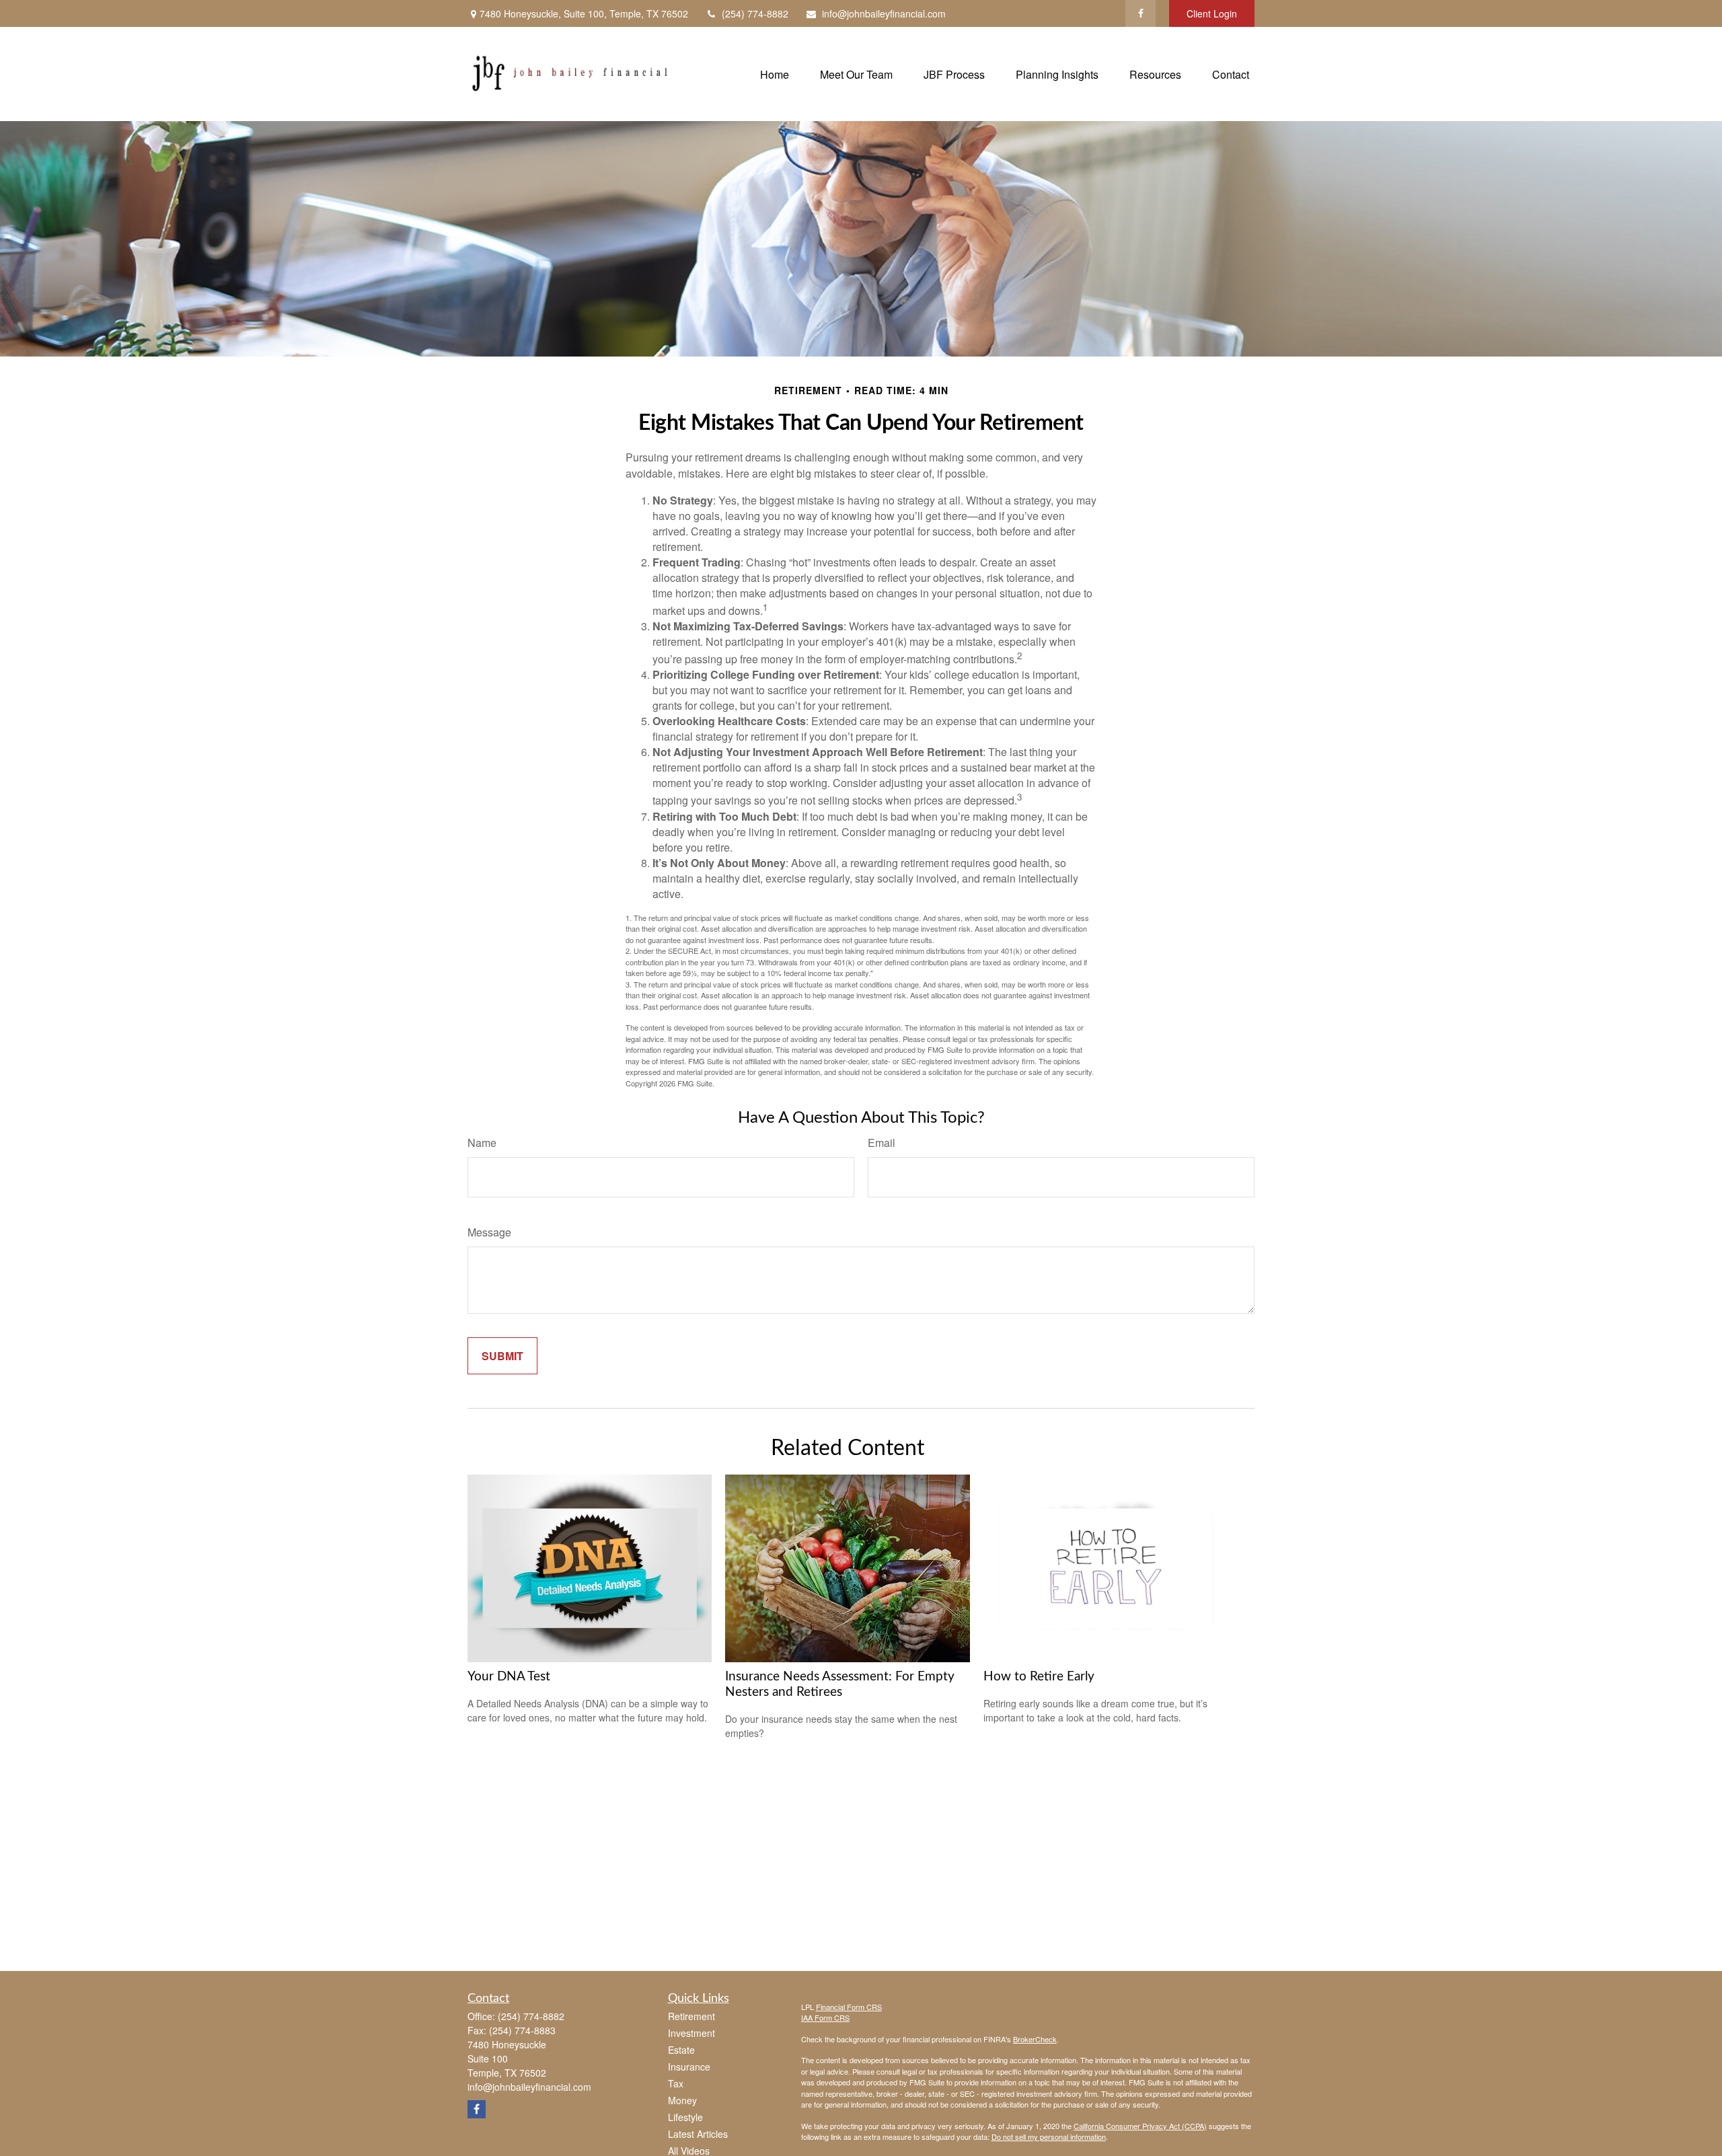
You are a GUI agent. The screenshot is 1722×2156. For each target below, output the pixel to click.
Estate (681, 2050)
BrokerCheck (1035, 2039)
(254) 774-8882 (755, 13)
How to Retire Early (1039, 1677)
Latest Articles (698, 2134)
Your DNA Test (509, 1677)
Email (882, 1143)
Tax (676, 2083)
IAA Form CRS (825, 2017)
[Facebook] (1140, 13)
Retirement (691, 2016)
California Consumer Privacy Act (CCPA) (1140, 2126)
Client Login (1212, 13)
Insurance (689, 2067)
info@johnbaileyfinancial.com (884, 13)
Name (482, 1143)
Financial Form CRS (849, 2007)
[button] (775, 74)
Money (682, 2100)
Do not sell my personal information (1049, 2136)
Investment (691, 2033)
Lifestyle (685, 2117)
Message (489, 1232)
